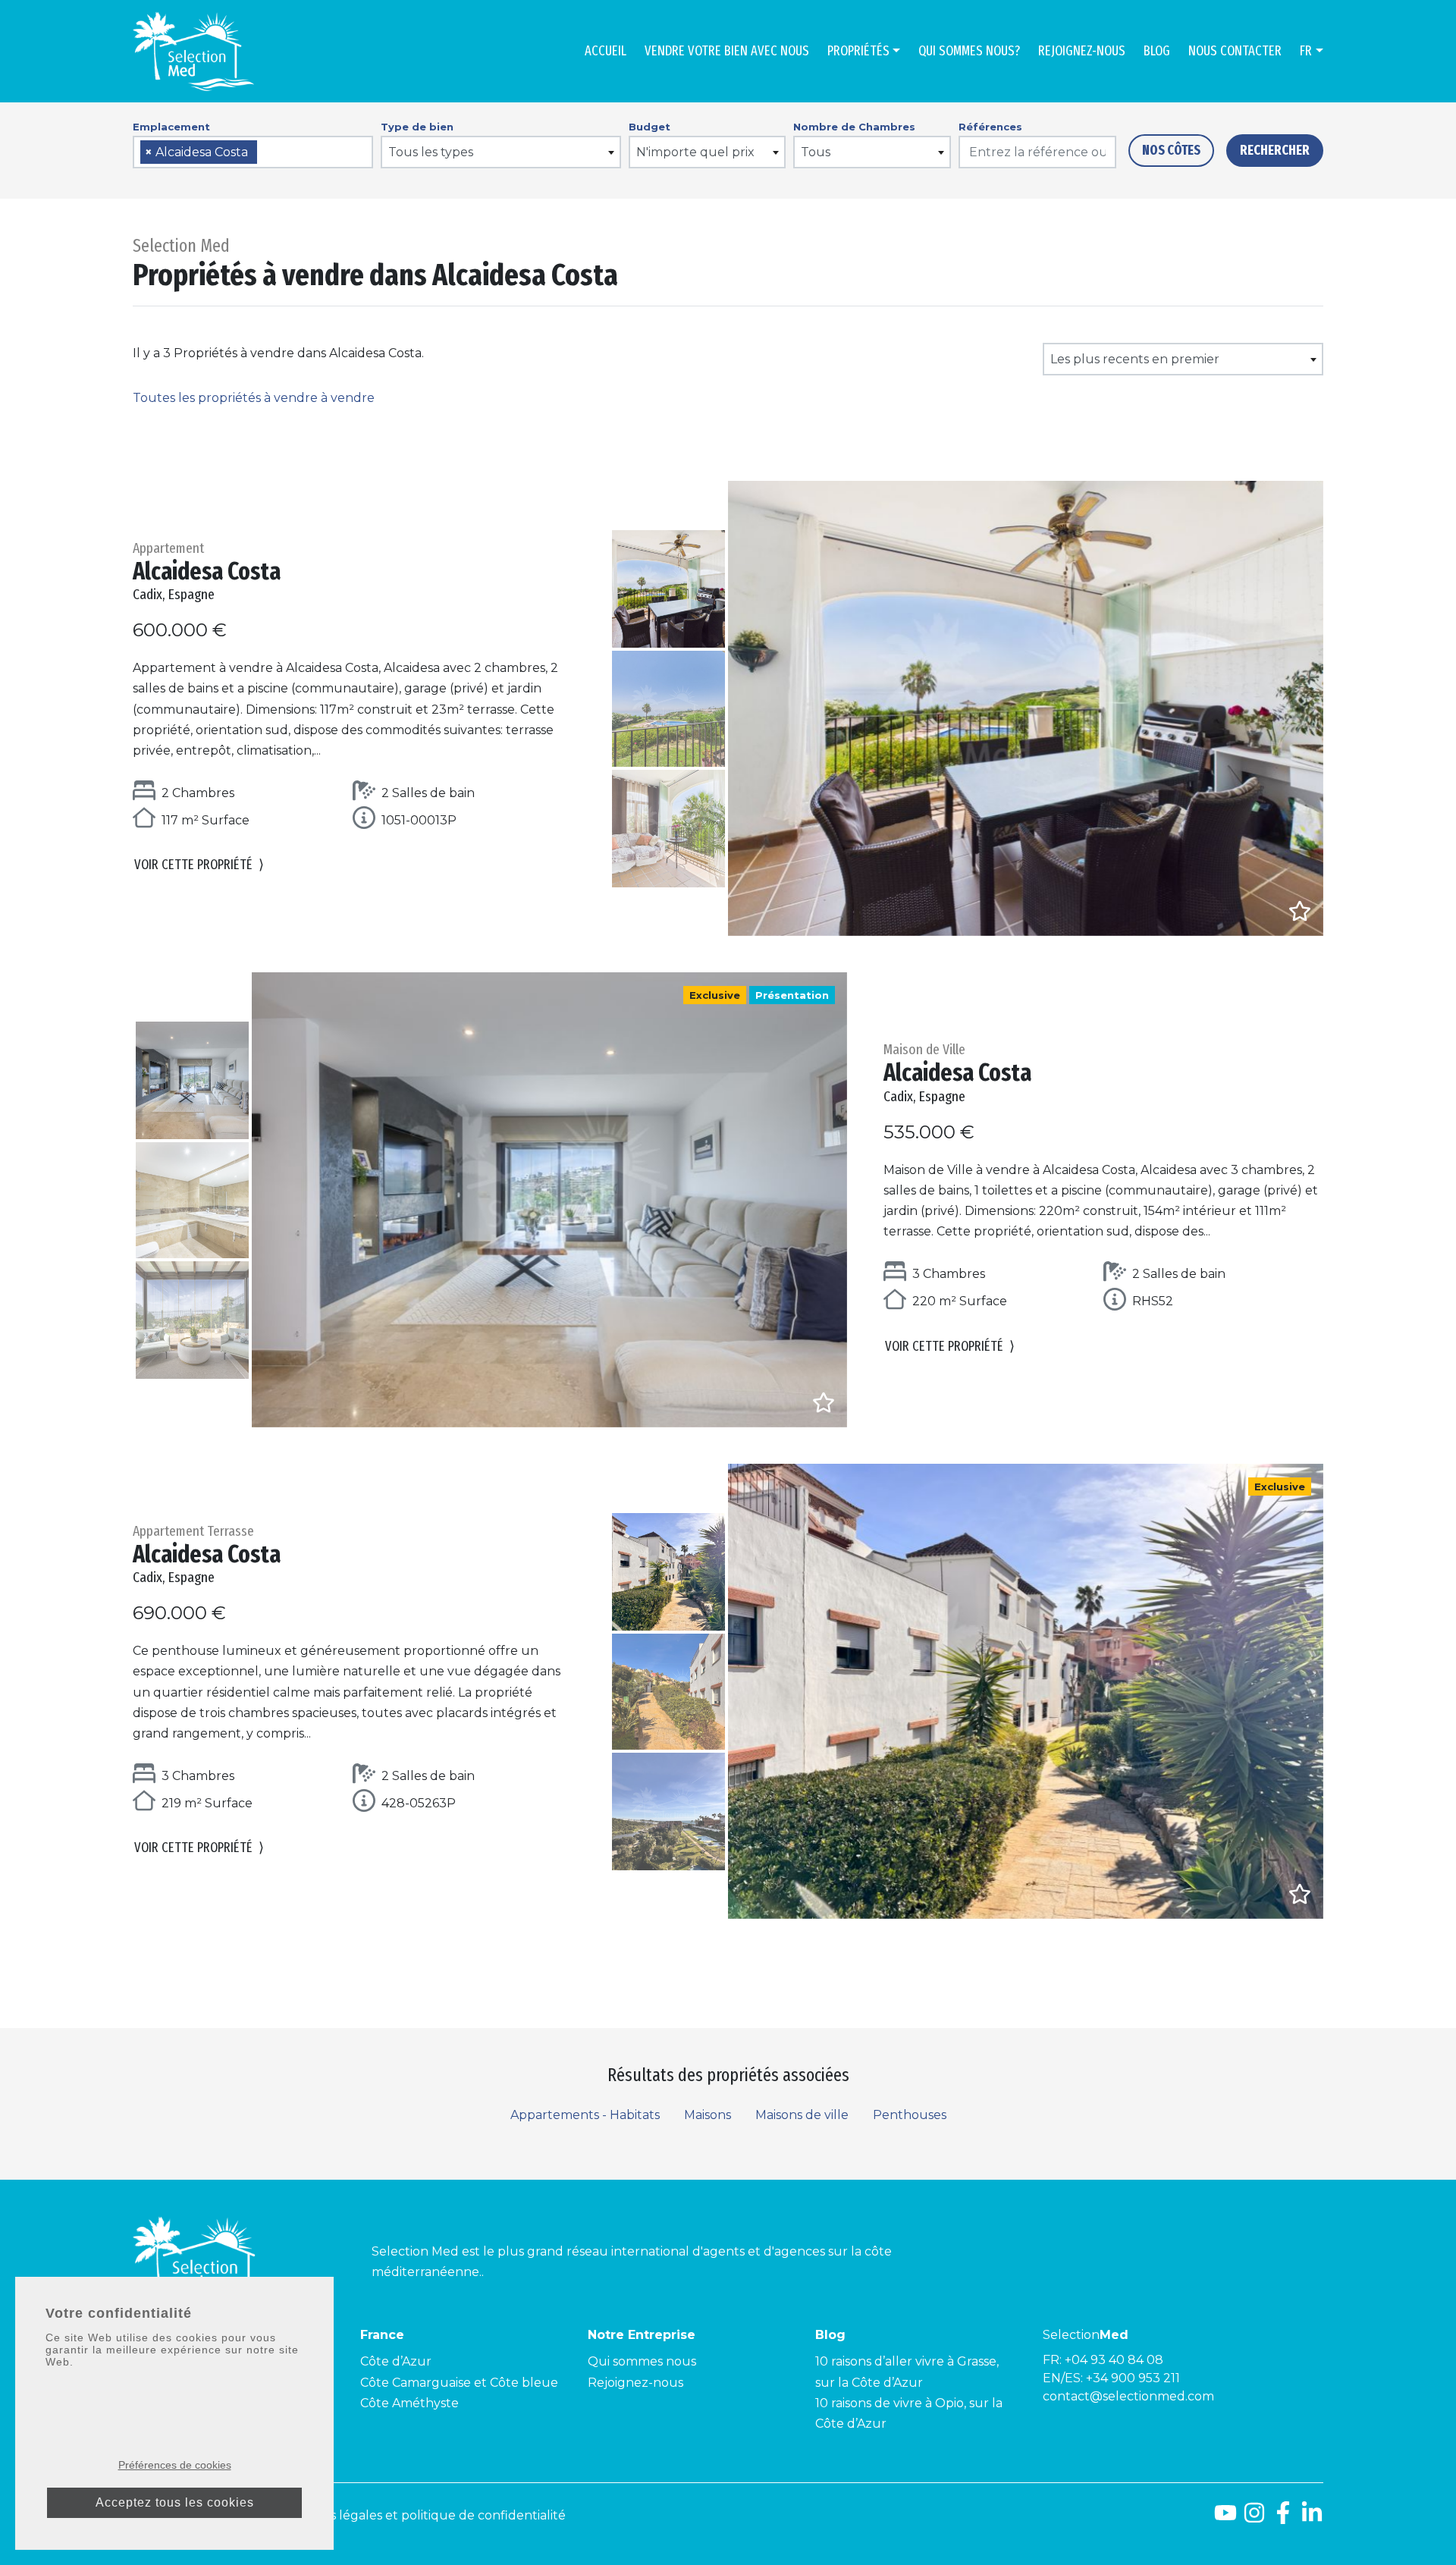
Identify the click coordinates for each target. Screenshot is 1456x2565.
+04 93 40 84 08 (1114, 2360)
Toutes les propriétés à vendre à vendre (254, 398)
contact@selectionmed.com (1128, 2396)
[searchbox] (266, 153)
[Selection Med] (193, 51)
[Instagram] (1254, 2518)
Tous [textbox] (816, 152)
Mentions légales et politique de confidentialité (423, 2515)
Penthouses (910, 2115)
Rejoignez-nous (1082, 51)
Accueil (606, 51)
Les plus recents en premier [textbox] (1135, 359)
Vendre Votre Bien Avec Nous (727, 51)
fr (1306, 51)
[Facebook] (1283, 2518)
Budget (650, 127)
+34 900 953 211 (1133, 2378)
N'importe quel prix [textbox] (695, 152)
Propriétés (858, 51)
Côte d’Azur (396, 2361)
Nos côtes (1171, 150)
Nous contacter (1235, 51)
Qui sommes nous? (969, 51)
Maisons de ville (802, 2115)
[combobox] (253, 152)
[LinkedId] (1312, 2518)
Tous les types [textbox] (431, 152)
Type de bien (417, 127)
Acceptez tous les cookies (175, 2502)
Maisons (708, 2115)
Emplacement (171, 127)
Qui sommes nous (642, 2361)
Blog (1157, 51)
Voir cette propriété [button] (199, 865)
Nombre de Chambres (854, 127)
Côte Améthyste (409, 2403)
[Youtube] (1225, 2518)
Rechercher (1275, 150)
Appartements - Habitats (585, 2115)
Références (990, 127)
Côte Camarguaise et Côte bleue (459, 2383)
